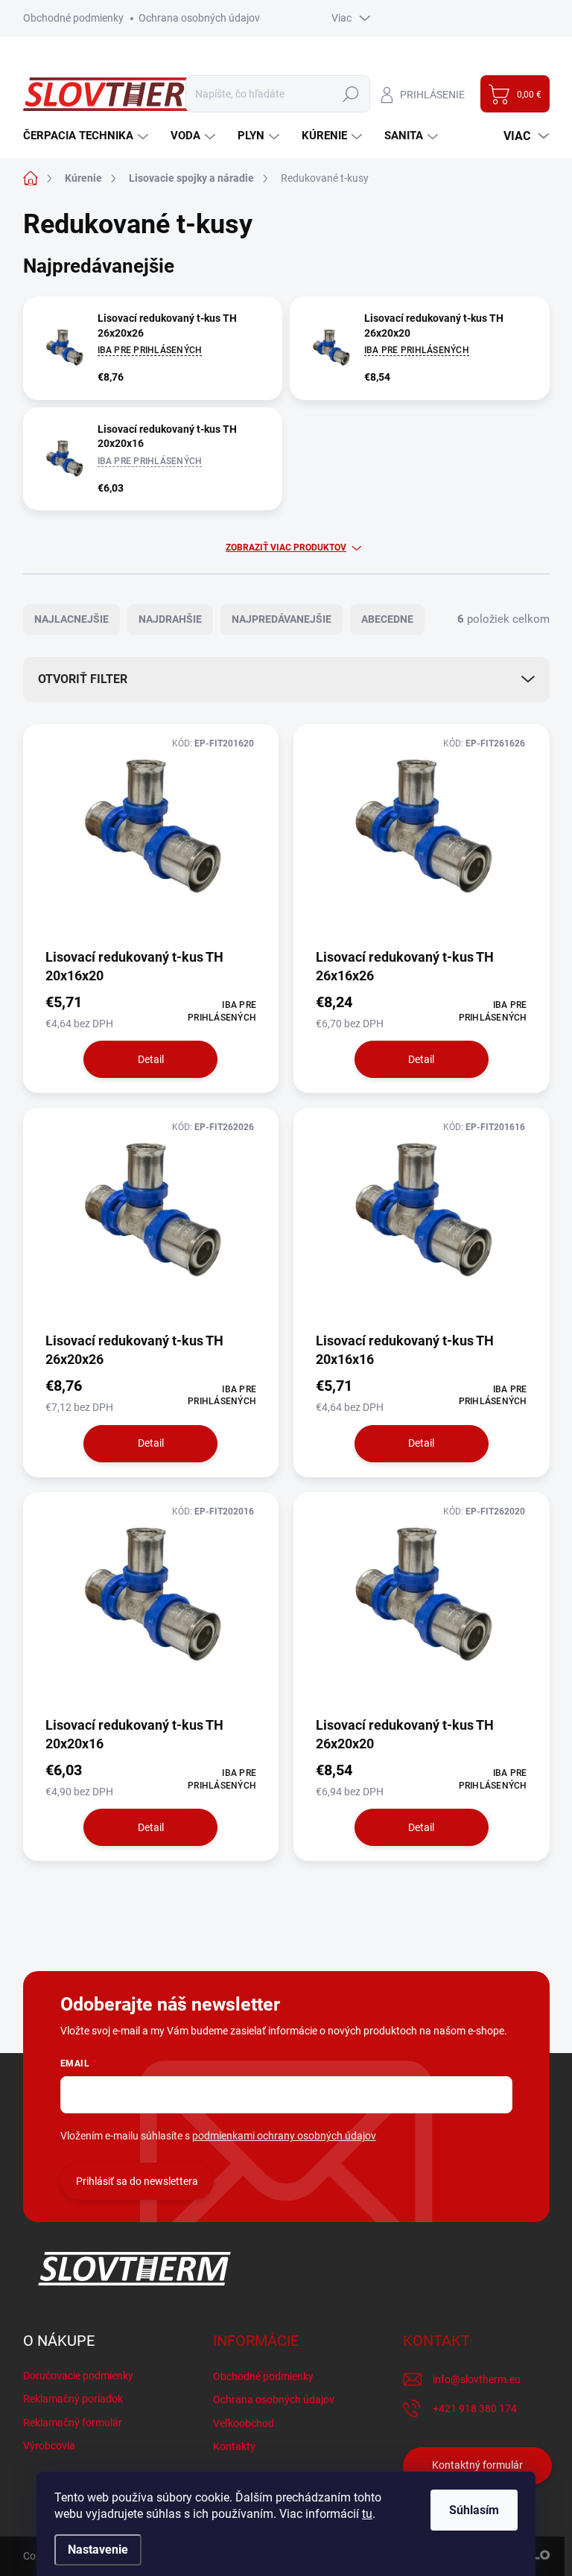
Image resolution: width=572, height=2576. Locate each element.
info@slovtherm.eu (477, 2379)
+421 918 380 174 (475, 2408)
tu (367, 2514)
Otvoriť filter (83, 679)
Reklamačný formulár (73, 2423)
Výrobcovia (49, 2446)
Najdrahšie (170, 619)
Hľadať (351, 94)
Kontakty (234, 2446)
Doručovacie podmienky (78, 2376)
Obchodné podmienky (73, 18)
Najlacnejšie (71, 619)
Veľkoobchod (244, 2423)
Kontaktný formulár (477, 2465)
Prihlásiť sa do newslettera (137, 2181)
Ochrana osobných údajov (199, 18)
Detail (151, 1059)
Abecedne (387, 619)
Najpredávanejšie (282, 619)
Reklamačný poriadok (73, 2399)
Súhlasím (474, 2510)
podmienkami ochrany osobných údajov (284, 2136)
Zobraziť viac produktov (286, 548)
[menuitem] (88, 136)
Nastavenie (98, 2550)
